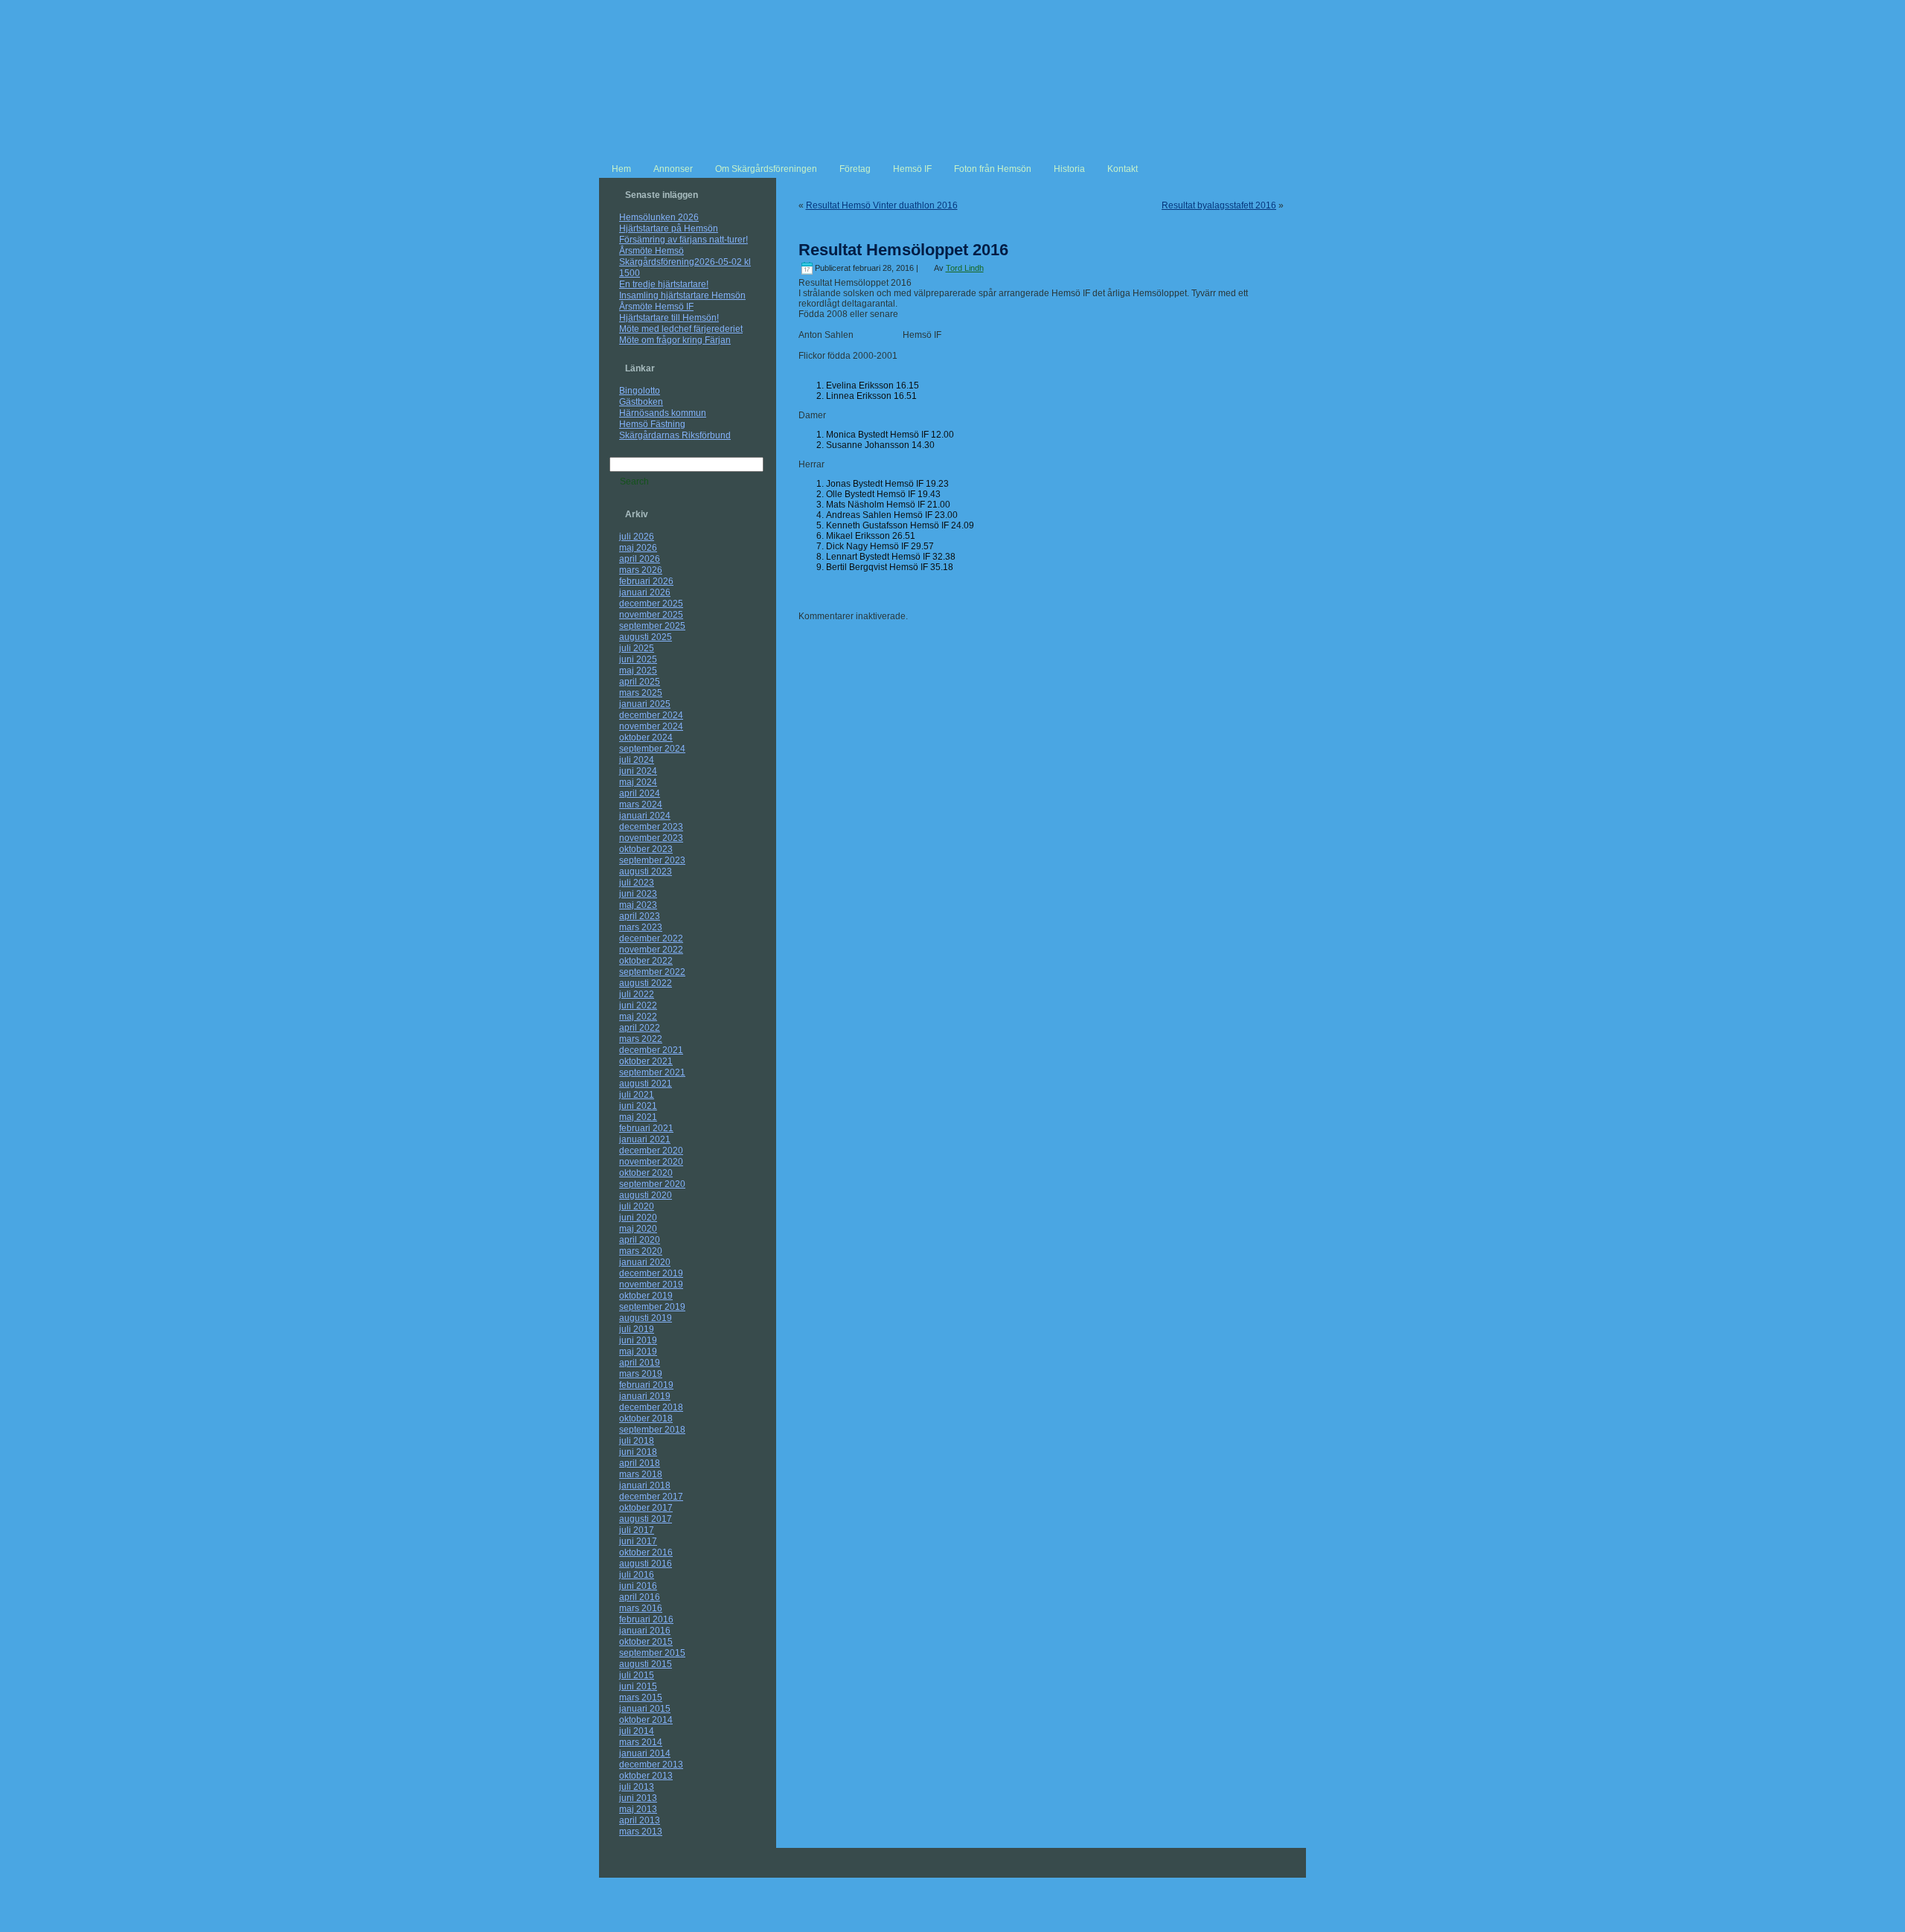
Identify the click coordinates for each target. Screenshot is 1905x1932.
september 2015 (652, 1653)
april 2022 (640, 1028)
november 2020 (651, 1162)
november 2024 (651, 726)
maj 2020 (638, 1229)
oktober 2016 (646, 1552)
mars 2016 (641, 1608)
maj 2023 (638, 905)
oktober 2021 (646, 1061)
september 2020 (652, 1184)
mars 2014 (641, 1742)
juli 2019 (637, 1329)
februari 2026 (646, 581)
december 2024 (651, 715)
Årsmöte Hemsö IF (656, 307)
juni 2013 (638, 1798)
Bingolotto (640, 391)
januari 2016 (645, 1631)
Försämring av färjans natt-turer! (683, 240)
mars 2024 (641, 805)
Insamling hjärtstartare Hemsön (682, 295)
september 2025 (652, 626)
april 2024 (640, 793)
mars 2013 (641, 1832)
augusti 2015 (646, 1664)
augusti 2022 (646, 983)
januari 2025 (645, 704)
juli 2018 (637, 1441)
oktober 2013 (646, 1776)
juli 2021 (637, 1095)
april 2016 (640, 1597)
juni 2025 (638, 659)
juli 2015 (637, 1675)
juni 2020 (638, 1218)
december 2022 (651, 938)
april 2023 (640, 916)
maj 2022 (638, 1017)
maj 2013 (638, 1809)
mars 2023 (641, 927)
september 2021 (652, 1072)
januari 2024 (645, 816)
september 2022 (652, 972)
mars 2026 (641, 570)
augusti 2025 (646, 637)
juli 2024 (637, 760)
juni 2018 (638, 1452)
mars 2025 (641, 693)
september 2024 (652, 749)
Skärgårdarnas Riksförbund (675, 435)
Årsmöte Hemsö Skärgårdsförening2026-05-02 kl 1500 (685, 262)
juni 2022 (638, 1005)
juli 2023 (637, 883)
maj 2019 (638, 1352)
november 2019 (651, 1285)
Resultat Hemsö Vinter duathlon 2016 (882, 205)
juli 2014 (637, 1731)
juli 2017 (637, 1530)
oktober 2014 (646, 1720)
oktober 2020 (646, 1173)
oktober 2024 (646, 738)
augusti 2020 (646, 1195)
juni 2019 (638, 1340)
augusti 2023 (646, 871)
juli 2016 (637, 1575)
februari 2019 (646, 1385)
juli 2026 (637, 537)
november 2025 (651, 615)
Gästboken (641, 402)
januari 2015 (645, 1709)
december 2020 (651, 1151)
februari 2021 (646, 1128)
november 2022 (651, 950)
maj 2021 (638, 1117)
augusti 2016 (646, 1564)
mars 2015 (641, 1698)
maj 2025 (638, 671)
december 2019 (651, 1273)
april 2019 (640, 1363)
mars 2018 (641, 1474)
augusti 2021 (646, 1084)
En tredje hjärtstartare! (664, 284)
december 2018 (651, 1407)
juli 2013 (637, 1787)
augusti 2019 (646, 1318)
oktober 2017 (646, 1508)
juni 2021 (638, 1106)
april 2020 (640, 1240)
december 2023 (651, 827)
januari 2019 (645, 1396)
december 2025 (651, 604)
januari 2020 (645, 1262)
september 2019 (652, 1307)
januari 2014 (645, 1753)
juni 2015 (638, 1686)
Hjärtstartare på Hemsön (669, 228)
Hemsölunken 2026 (659, 217)
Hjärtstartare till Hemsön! (669, 318)
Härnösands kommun (663, 413)
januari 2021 (645, 1139)
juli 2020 (637, 1206)
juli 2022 (637, 994)
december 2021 (651, 1050)
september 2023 (652, 860)
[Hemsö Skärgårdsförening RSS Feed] (615, 1888)
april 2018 (640, 1463)
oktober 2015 (646, 1642)
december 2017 (651, 1497)
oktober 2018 (646, 1418)
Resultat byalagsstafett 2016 (1219, 205)
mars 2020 (641, 1251)
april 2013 (640, 1820)
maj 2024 (638, 782)
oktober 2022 (646, 961)
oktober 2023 (646, 849)
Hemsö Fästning (652, 424)
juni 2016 (638, 1586)
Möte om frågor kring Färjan (675, 340)
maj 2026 (638, 548)
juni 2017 (638, 1541)
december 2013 (651, 1765)
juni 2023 (638, 894)
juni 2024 (638, 771)
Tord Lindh (965, 268)
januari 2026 (645, 592)
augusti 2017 (646, 1519)
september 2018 (652, 1430)
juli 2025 (637, 648)
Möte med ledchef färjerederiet (681, 329)
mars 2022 (641, 1039)
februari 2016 (646, 1619)
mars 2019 (641, 1374)
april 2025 (640, 682)
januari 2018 (645, 1485)
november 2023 (651, 838)
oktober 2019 (646, 1296)
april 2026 (640, 559)
